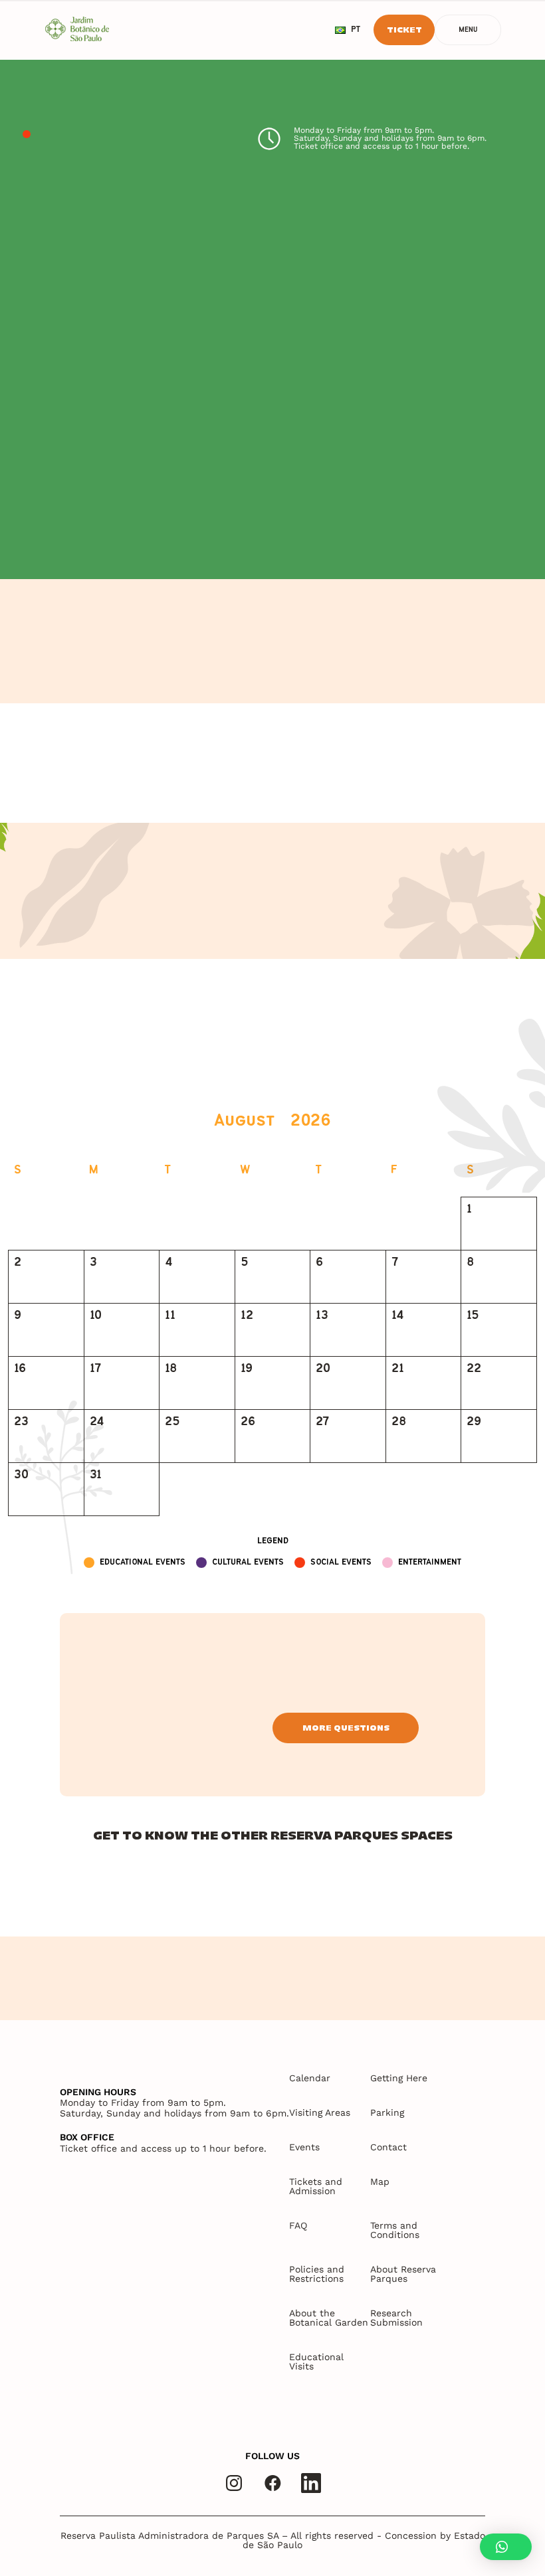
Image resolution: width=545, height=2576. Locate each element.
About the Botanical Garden (329, 2318)
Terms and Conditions (395, 2230)
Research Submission (396, 2318)
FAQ (298, 2225)
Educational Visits (316, 2361)
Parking (387, 2112)
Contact (388, 2147)
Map (380, 2182)
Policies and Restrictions (317, 2274)
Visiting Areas (320, 2112)
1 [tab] (27, 135)
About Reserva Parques (403, 2274)
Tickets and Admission (316, 2186)
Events (304, 2147)
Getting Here (399, 2078)
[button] (506, 2547)
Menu (468, 30)
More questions (346, 1728)
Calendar (310, 2078)
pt (356, 30)
